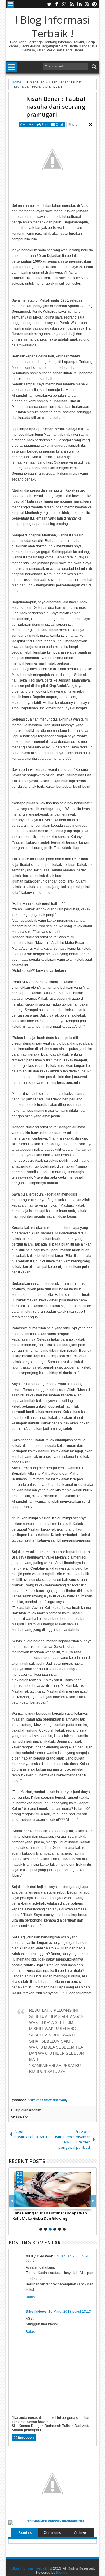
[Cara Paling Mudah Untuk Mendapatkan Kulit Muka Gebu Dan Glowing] (52, 2190)
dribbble (87, 4)
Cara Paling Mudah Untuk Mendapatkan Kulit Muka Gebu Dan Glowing (50, 2216)
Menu (10, 4)
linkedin (79, 4)
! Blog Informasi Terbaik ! (52, 26)
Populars (25, 2533)
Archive (80, 2533)
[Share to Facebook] (17, 2204)
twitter (49, 4)
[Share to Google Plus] (30, 2204)
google (64, 4)
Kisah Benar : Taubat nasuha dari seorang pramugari (56, 107)
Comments (52, 2533)
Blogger (62, 2573)
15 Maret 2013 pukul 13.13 (70, 2312)
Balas (30, 2297)
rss (72, 4)
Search (93, 67)
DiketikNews (36, 2312)
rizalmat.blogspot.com (47, 2100)
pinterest (94, 4)
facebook (57, 4)
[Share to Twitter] (24, 2204)
